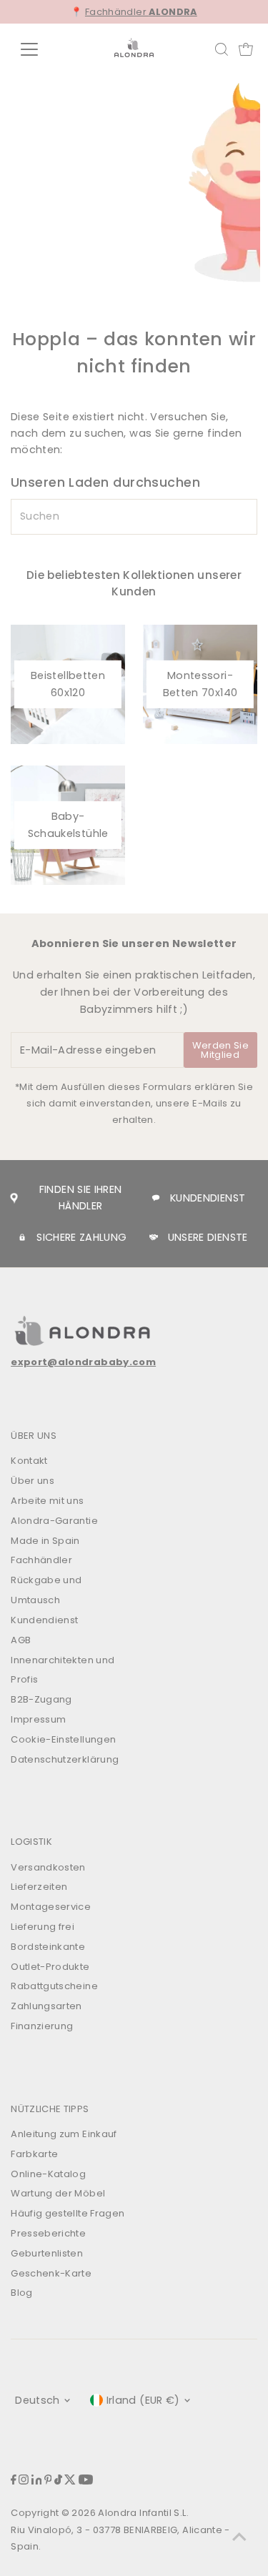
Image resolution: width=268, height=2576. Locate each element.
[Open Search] (222, 49)
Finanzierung (42, 2026)
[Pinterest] (48, 2481)
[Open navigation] (40, 49)
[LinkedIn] (37, 2481)
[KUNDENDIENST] (156, 1198)
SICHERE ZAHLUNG (81, 1237)
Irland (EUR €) (143, 2400)
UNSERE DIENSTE (208, 1237)
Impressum (38, 1719)
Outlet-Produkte (50, 1967)
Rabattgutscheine (54, 1986)
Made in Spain (45, 1541)
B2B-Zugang (41, 1699)
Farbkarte (34, 2154)
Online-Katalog (48, 2174)
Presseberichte (48, 2233)
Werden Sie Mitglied (220, 1050)
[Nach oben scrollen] (239, 2537)
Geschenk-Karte (51, 2273)
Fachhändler (141, 12)
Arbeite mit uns (47, 1501)
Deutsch (38, 2400)
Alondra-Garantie (54, 1521)
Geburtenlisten (47, 2253)
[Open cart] (246, 49)
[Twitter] (70, 2481)
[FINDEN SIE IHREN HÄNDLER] (14, 1198)
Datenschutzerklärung (65, 1759)
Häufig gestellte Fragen (68, 2213)
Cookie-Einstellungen (63, 1739)
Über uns (33, 1481)
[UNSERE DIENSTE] (154, 1237)
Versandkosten (48, 1867)
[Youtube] (86, 2481)
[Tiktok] (58, 2481)
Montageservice (51, 1907)
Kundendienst (44, 1620)
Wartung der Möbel (58, 2193)
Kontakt (29, 1461)
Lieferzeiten (39, 1887)
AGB (21, 1640)
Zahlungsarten (46, 2006)
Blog (21, 2293)
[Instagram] (24, 2481)
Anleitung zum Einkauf (64, 2134)
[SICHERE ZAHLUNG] (22, 1237)
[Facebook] (14, 2481)
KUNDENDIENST (208, 1198)
